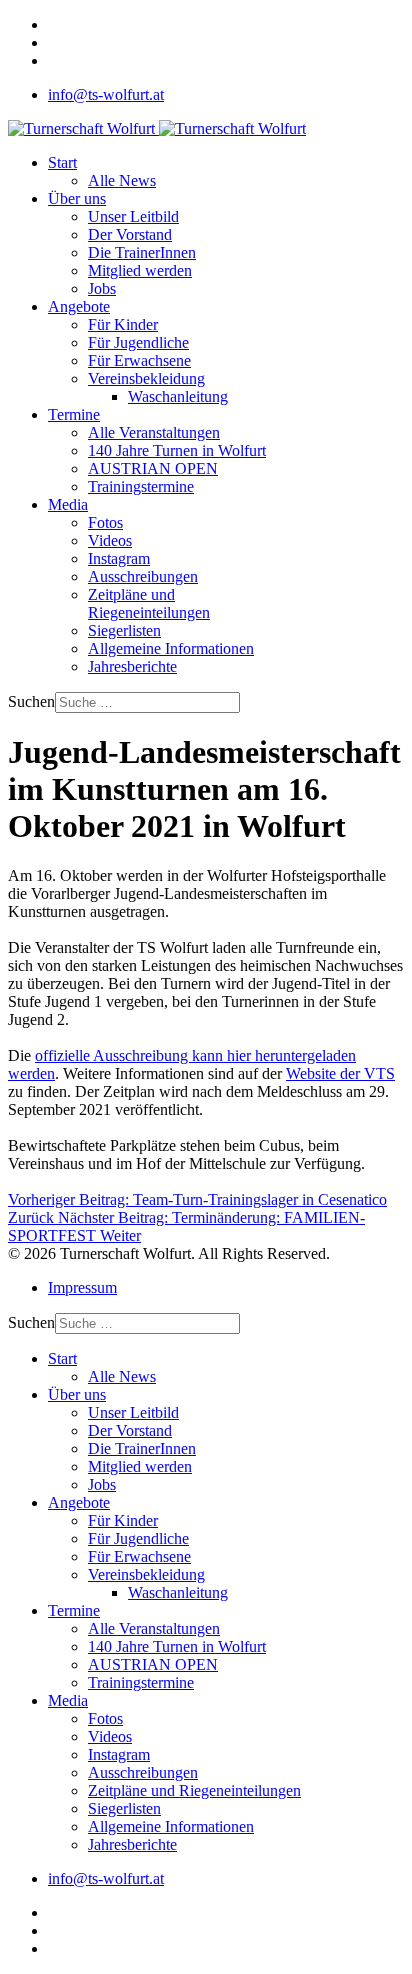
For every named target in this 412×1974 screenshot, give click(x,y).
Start (62, 162)
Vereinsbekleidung (146, 378)
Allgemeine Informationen (171, 648)
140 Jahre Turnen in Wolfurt (177, 450)
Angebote (79, 306)
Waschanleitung (178, 396)
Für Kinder (123, 324)
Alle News (122, 180)
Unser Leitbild (133, 216)
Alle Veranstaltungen (154, 432)
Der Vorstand (130, 234)
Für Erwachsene (139, 360)
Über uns (77, 198)
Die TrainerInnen (142, 252)
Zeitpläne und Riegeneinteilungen (149, 603)
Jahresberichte (132, 666)
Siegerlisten (124, 630)
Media (68, 504)
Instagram (119, 558)
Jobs (102, 288)
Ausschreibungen (143, 576)
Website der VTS (340, 1073)
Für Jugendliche (138, 342)
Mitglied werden (140, 270)
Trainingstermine (141, 486)
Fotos (105, 522)
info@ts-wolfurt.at (106, 94)
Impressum (82, 1287)
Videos (110, 540)
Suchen (31, 701)
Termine (74, 414)
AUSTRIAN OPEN (153, 468)
